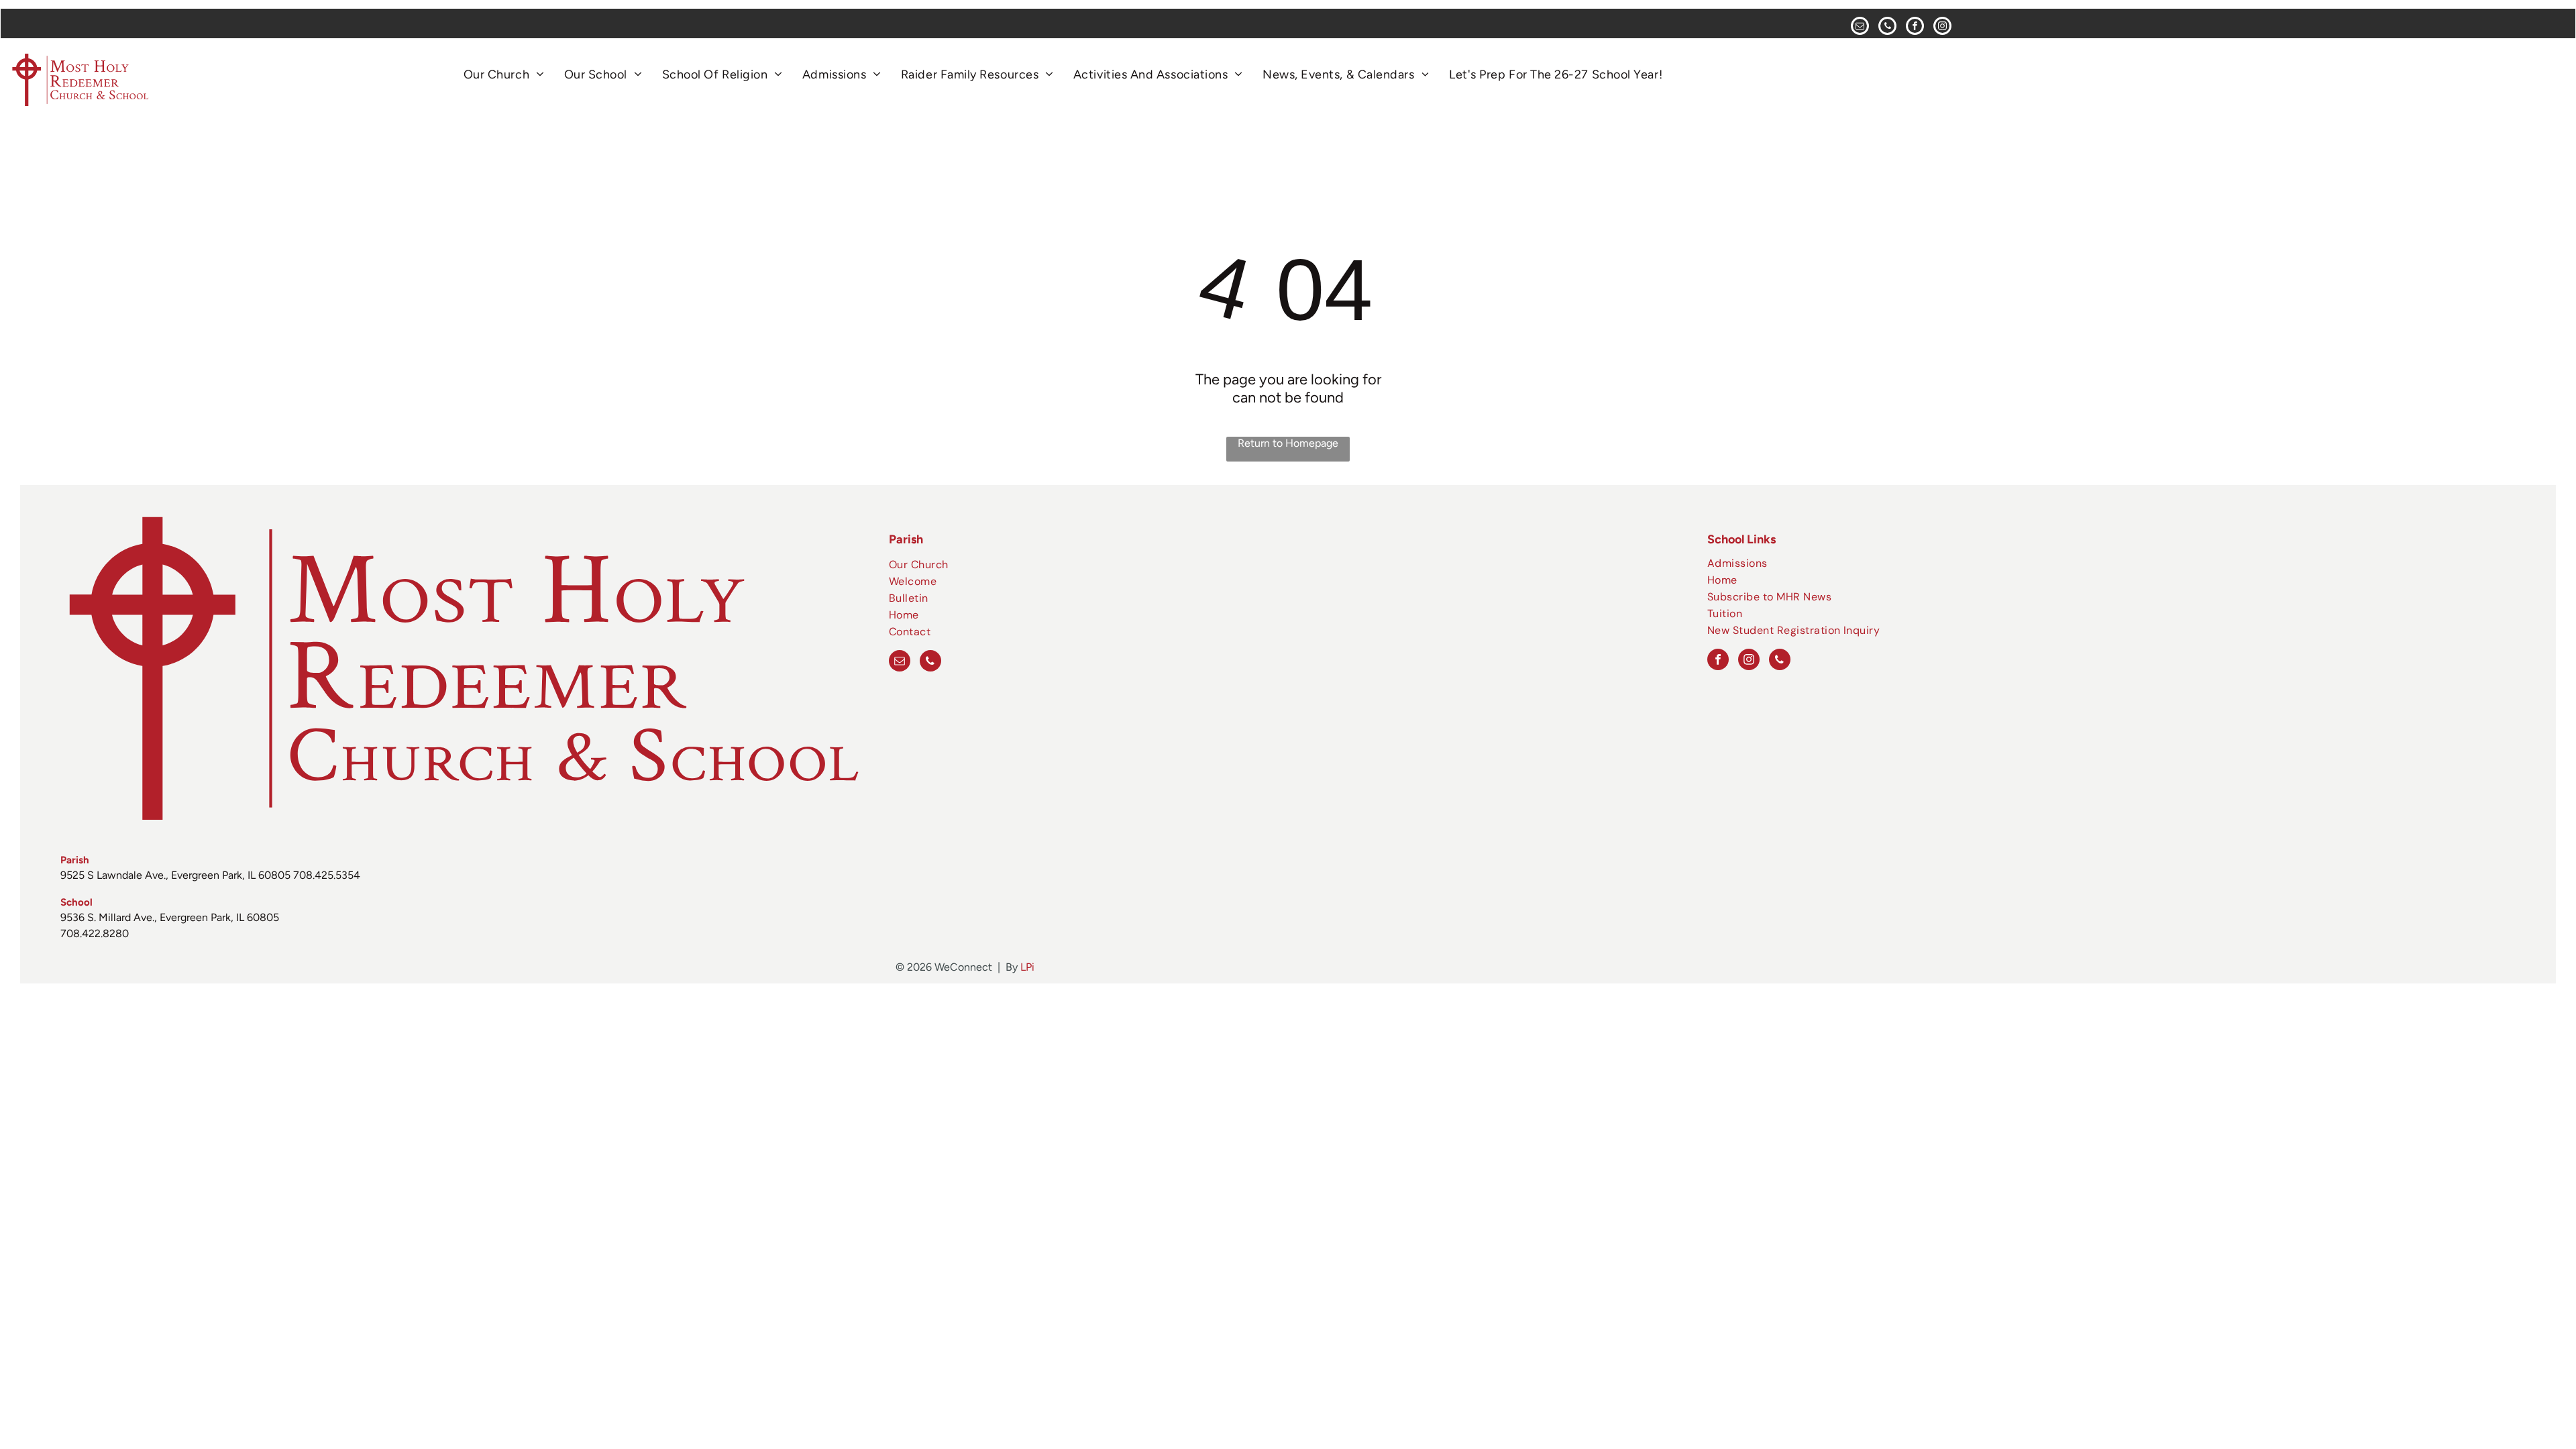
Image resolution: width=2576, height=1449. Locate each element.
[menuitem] (504, 74)
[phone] (1887, 28)
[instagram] (1942, 28)
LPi (1027, 967)
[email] (1860, 28)
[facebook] (1915, 28)
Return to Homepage (1288, 443)
